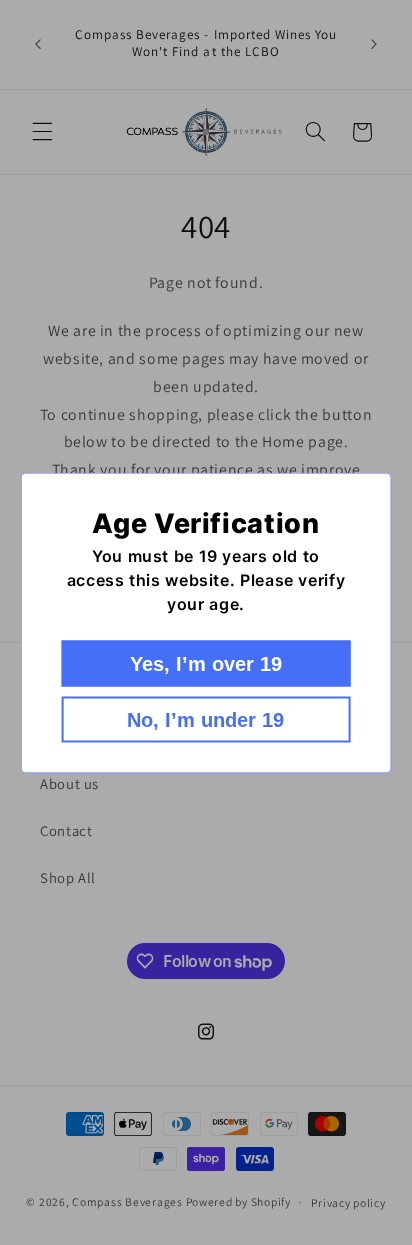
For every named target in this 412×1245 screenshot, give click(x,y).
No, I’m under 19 (205, 719)
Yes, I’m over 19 (206, 663)
